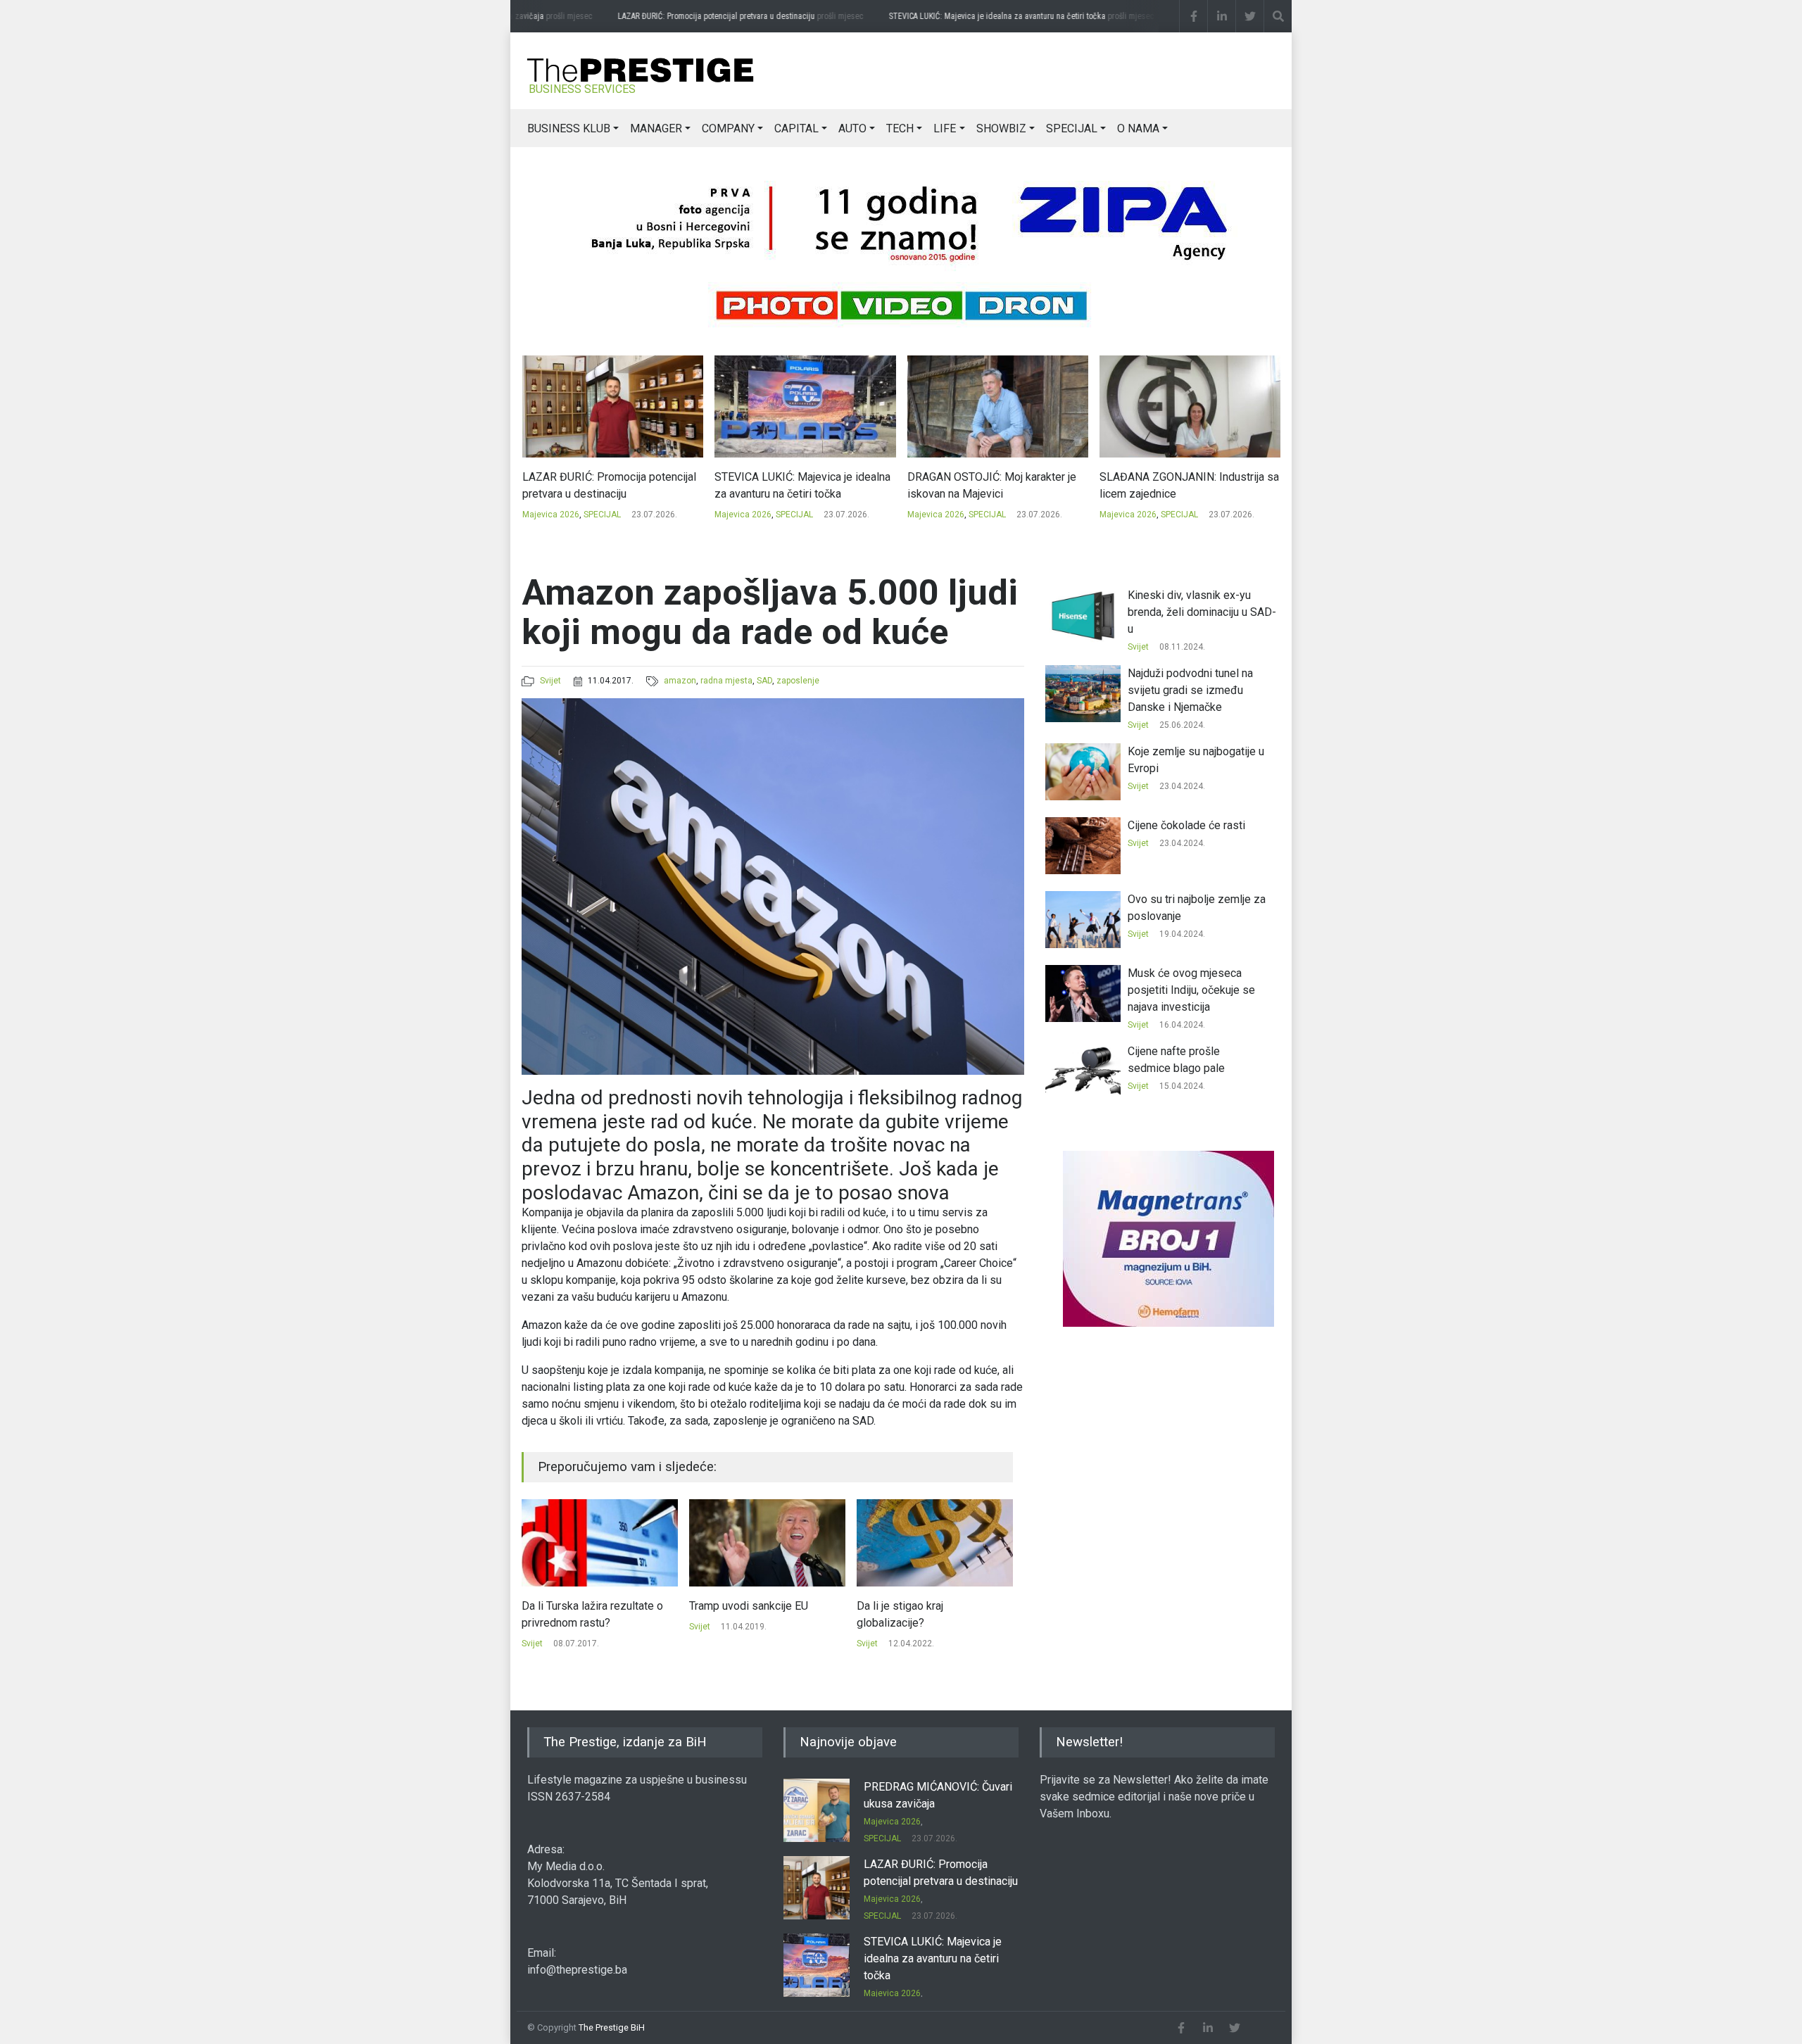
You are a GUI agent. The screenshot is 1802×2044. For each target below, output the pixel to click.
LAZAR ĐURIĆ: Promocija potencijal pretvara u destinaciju (708, 16)
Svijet (550, 681)
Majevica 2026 (550, 515)
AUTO (852, 128)
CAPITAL (796, 128)
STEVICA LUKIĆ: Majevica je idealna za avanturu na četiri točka (989, 16)
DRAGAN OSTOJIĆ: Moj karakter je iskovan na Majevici (799, 485)
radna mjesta (726, 681)
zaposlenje (798, 681)
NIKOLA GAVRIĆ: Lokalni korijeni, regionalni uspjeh (1180, 485)
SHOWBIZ (1001, 128)
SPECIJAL (1072, 128)
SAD (764, 681)
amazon (680, 681)
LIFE (945, 128)
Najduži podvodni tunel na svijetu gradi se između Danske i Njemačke (1190, 690)
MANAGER (656, 128)
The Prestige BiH (612, 2027)
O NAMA (1138, 128)
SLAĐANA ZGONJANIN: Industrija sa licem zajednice (996, 485)
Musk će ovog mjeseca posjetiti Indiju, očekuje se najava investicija (1191, 990)
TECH (900, 128)
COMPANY (728, 128)
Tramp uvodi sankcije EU (581, 1606)
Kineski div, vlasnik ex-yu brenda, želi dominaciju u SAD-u (1202, 612)
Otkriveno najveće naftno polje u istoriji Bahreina (935, 1614)
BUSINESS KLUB (569, 128)
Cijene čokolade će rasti (1186, 825)
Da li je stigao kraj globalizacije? (732, 1614)
